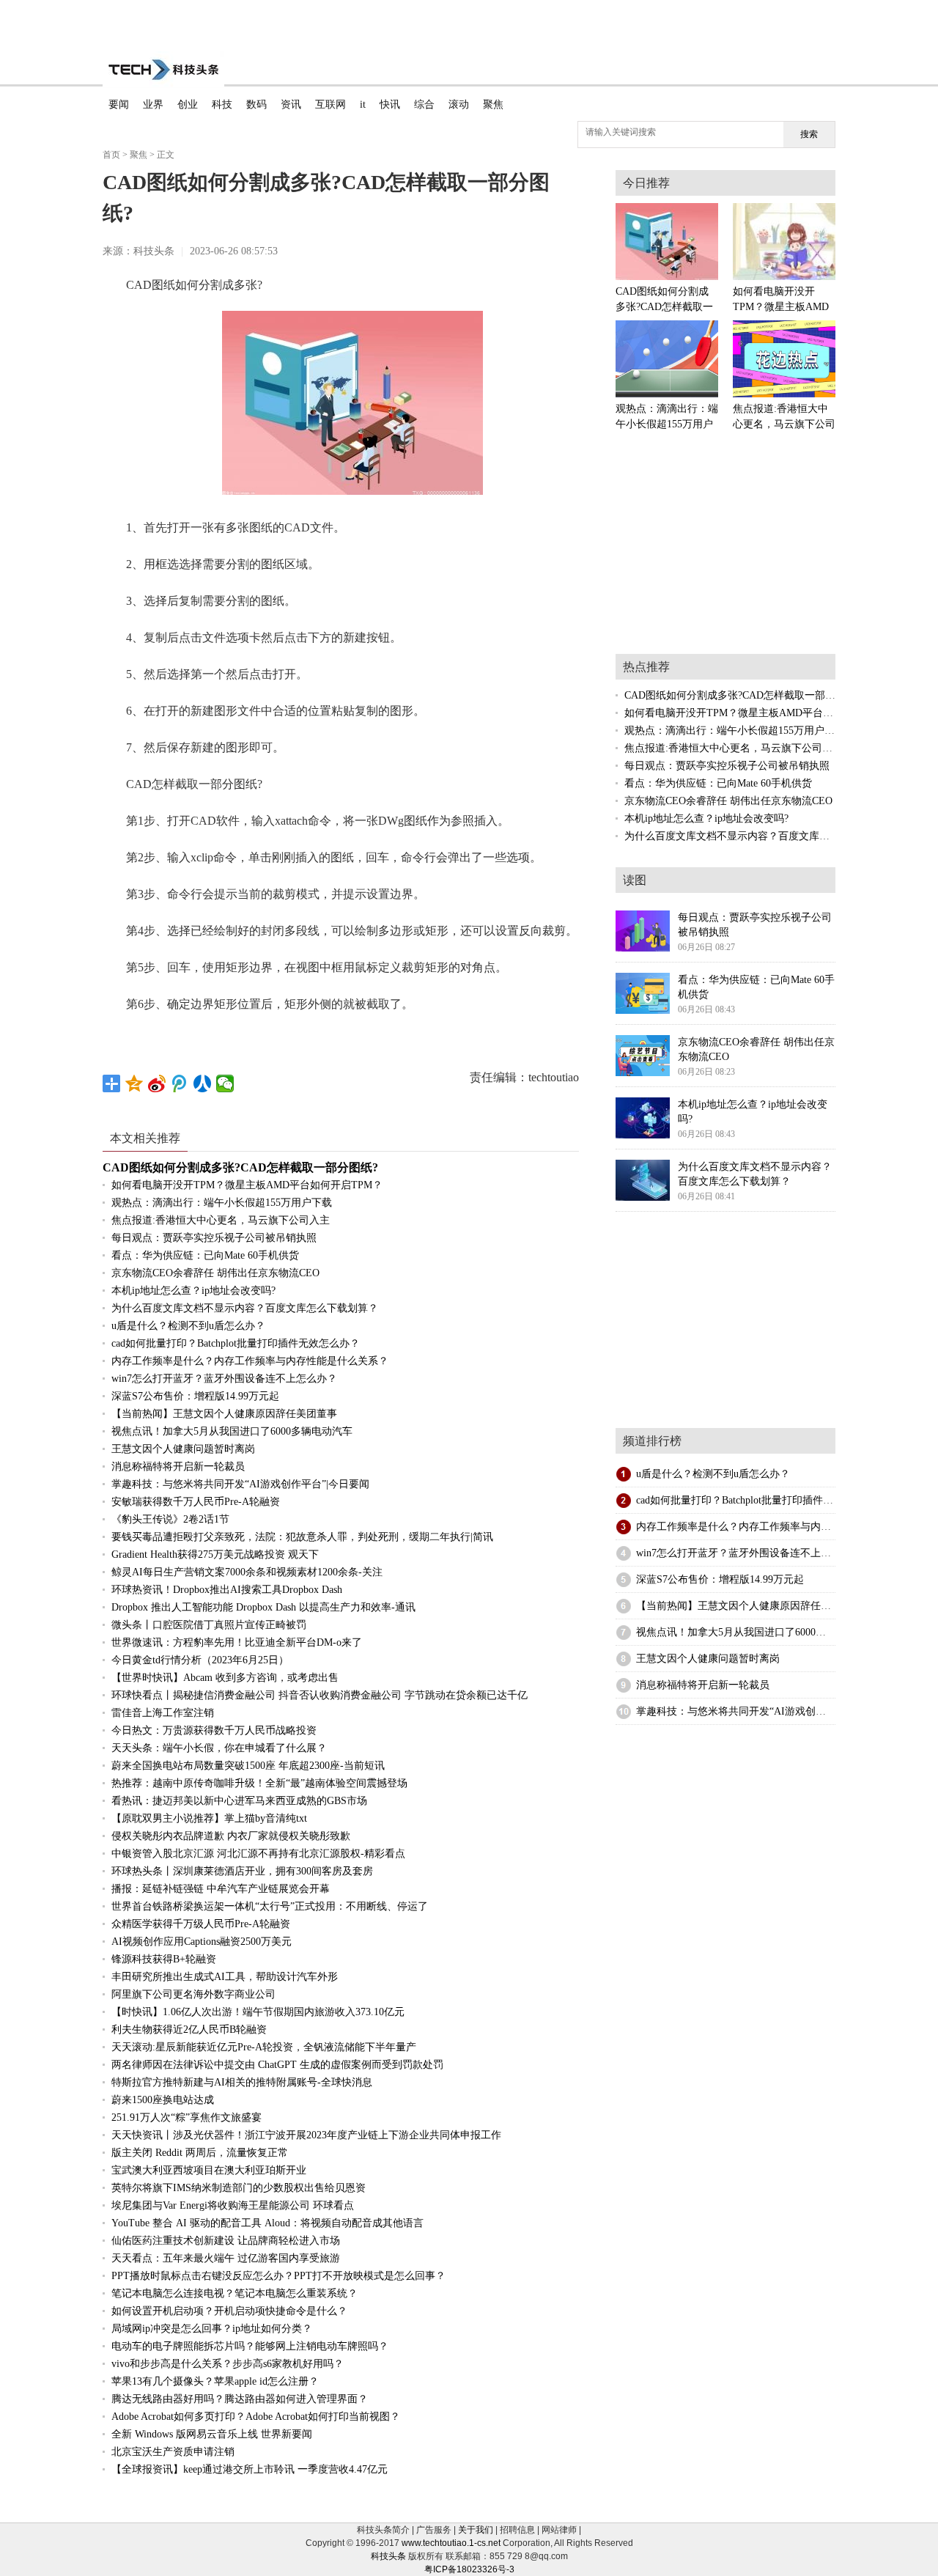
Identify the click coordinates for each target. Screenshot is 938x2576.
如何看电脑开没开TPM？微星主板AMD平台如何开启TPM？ (247, 1185)
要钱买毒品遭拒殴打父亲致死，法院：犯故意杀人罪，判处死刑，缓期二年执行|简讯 (302, 1537)
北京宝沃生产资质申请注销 (173, 2452)
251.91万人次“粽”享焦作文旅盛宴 (187, 2117)
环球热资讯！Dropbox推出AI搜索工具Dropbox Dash (227, 1590)
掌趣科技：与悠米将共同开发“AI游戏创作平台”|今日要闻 (240, 1484)
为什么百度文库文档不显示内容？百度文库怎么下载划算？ (245, 1308)
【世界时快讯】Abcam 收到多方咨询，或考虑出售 (225, 1678)
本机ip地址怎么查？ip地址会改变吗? (193, 1291)
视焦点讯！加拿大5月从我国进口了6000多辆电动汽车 (232, 1431)
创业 (188, 104)
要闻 (119, 104)
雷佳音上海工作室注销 (163, 1713)
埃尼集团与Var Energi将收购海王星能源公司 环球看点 (233, 2205)
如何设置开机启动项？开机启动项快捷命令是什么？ (229, 2311)
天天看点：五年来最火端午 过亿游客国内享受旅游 (226, 2258)
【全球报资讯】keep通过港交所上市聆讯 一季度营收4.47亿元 (250, 2469)
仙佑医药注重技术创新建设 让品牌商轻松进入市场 (226, 2241)
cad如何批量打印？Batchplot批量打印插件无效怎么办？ (236, 1343)
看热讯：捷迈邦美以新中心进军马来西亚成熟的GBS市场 (239, 1801)
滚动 (459, 104)
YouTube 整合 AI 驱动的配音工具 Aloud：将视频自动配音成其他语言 (267, 2223)
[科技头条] (163, 70)
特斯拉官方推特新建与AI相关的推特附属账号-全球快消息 (242, 2082)
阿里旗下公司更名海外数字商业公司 (193, 1994)
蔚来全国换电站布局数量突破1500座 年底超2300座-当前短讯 (248, 1766)
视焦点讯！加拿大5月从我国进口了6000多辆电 (741, 1632)
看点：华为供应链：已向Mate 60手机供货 (205, 1255)
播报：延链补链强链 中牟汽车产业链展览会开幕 (221, 1889)
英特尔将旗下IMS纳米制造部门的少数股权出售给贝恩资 (239, 2188)
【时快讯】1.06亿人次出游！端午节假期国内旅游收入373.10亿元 (258, 2012)
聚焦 (493, 104)
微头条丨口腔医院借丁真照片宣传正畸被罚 (209, 1625)
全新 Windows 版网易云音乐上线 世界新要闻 (212, 2434)
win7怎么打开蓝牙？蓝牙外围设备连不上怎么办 (744, 1553)
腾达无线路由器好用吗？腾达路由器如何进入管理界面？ (240, 2399)
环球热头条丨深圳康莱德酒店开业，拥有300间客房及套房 (242, 1871)
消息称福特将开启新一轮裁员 (178, 1467)
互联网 (330, 104)
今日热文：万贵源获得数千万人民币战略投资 (214, 1730)
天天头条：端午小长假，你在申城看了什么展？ (219, 1748)
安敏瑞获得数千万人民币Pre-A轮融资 (196, 1502)
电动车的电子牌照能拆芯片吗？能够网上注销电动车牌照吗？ (250, 2346)
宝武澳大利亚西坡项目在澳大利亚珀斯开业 (209, 2170)
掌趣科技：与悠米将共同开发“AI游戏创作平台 (741, 1711)
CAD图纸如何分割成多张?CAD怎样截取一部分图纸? (240, 1167)
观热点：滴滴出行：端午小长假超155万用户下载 (222, 1203)
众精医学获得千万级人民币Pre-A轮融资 (201, 1924)
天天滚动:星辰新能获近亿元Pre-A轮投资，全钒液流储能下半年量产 (264, 2047)
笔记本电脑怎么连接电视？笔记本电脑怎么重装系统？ (234, 2293)
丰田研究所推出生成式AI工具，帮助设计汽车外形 (225, 1977)
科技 (222, 104)
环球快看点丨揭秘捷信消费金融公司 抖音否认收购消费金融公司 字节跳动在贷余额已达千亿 (320, 1695)
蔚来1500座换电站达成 (163, 2100)
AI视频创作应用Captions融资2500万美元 (202, 1942)
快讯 (390, 104)
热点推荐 (646, 667)
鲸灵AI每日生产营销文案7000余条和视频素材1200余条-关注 (247, 1572)
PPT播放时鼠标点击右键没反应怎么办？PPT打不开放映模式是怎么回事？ (278, 2276)
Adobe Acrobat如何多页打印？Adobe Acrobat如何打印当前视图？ (256, 2417)
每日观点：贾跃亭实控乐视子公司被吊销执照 (214, 1238)
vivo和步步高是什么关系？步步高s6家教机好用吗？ (228, 2364)
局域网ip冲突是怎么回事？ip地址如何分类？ (212, 2329)
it (363, 104)
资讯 (291, 104)
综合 (424, 104)
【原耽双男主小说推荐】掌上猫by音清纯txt (209, 1818)
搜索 (809, 134)
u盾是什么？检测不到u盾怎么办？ (188, 1326)
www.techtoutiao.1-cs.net (451, 2543)
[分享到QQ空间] (134, 1083)
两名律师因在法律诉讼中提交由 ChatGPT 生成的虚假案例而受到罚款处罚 (277, 2065)
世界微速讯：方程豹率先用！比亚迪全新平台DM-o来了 (237, 1642)
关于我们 (476, 2530)
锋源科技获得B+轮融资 (164, 1959)
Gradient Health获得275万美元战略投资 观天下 (215, 1554)
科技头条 (388, 2556)
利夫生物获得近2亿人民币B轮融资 (189, 2029)
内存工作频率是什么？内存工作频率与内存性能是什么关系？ (250, 1361)
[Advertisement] (469, 22)
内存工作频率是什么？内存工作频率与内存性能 (744, 1527)
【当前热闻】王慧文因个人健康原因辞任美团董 (744, 1606)
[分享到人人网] (203, 1083)
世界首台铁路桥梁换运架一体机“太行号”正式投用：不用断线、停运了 (270, 1906)
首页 (111, 155)
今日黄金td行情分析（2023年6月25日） (200, 1660)
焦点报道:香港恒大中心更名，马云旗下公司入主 (221, 1220)
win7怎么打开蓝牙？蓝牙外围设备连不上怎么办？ (224, 1379)
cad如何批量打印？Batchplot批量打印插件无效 (740, 1500)
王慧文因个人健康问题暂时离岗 (183, 1449)
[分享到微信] (225, 1083)
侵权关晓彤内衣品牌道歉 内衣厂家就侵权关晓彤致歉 (231, 1836)
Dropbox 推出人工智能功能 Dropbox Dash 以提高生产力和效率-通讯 (263, 1607)
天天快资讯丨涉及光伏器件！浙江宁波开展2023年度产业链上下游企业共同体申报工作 (306, 2135)
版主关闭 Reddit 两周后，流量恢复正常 (200, 2153)
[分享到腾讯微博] (180, 1083)
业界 (153, 104)
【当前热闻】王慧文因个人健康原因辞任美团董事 (224, 1414)
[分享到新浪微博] (157, 1083)
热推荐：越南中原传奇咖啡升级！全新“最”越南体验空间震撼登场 (259, 1783)
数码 (256, 104)
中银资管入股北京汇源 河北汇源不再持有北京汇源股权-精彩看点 (258, 1854)
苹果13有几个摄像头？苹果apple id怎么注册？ (215, 2381)
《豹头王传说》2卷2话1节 (170, 1519)
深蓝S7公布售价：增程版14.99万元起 (195, 1396)
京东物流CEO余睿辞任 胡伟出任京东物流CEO (215, 1273)
